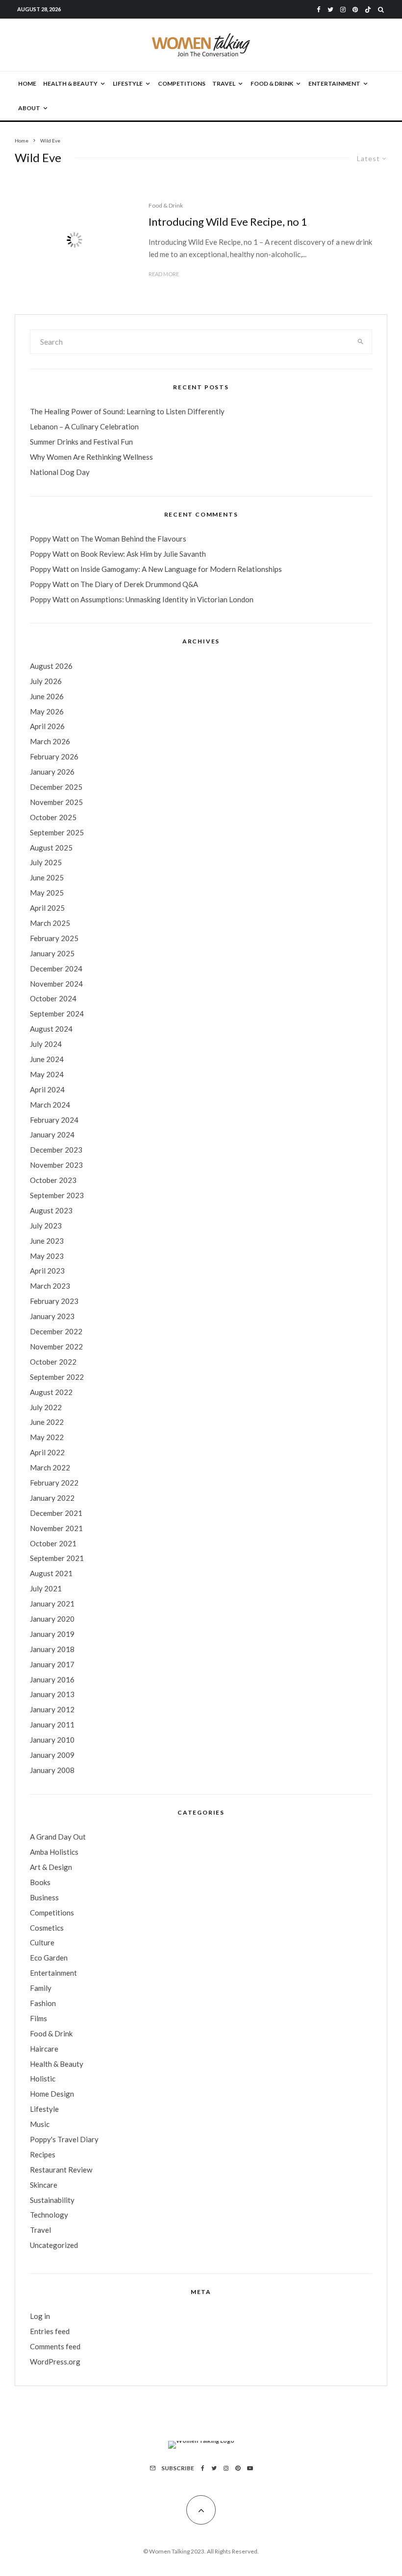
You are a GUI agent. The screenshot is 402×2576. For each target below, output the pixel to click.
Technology (49, 2215)
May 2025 (47, 893)
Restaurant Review (61, 2170)
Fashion (43, 2003)
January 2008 (52, 1770)
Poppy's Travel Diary (64, 2139)
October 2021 (53, 1543)
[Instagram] (343, 10)
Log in (40, 2316)
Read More (164, 274)
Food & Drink (272, 83)
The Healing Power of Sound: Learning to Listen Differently (127, 411)
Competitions (182, 83)
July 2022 (46, 1407)
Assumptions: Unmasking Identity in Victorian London (167, 599)
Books (40, 1882)
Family (41, 1988)
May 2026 (47, 711)
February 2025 (54, 938)
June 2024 (47, 1059)
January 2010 (52, 1740)
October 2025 (53, 817)
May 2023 (47, 1256)
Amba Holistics (54, 1852)
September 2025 (57, 832)
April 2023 (47, 1271)
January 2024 (52, 1134)
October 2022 (53, 1362)
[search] (361, 342)
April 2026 (47, 726)
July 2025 (46, 862)
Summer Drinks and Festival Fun (81, 442)
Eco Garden (49, 1958)
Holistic (43, 2079)
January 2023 (52, 1316)
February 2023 (54, 1301)
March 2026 (50, 741)
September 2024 (57, 1014)
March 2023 (50, 1286)
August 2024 (51, 1029)
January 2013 (52, 1694)
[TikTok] (368, 10)
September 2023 (57, 1195)
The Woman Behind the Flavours (133, 539)
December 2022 (56, 1331)
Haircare (44, 2049)
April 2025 (47, 908)
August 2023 (51, 1210)
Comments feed (55, 2346)
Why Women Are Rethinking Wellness (91, 457)
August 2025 (51, 848)
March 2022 (50, 1467)
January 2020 (52, 1619)
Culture (42, 1942)
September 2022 (57, 1377)
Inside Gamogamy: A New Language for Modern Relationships (181, 569)
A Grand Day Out (58, 1837)
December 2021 (56, 1513)
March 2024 (50, 1105)
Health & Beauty (70, 83)
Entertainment (334, 83)
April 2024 (47, 1089)
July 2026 (46, 681)
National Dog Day (60, 472)
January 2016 (52, 1679)
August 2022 (51, 1392)
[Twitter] (330, 10)
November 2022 (56, 1347)
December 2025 (56, 787)
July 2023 (46, 1226)
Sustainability (52, 2200)
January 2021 (52, 1604)
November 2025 (56, 802)
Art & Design (51, 1867)
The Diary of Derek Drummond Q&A (139, 584)
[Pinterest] (355, 10)
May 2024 (47, 1074)
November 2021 (56, 1528)
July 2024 (46, 1044)
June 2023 (47, 1241)
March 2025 (50, 923)
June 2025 (47, 877)
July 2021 (46, 1588)
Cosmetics (47, 1928)
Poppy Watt (50, 539)
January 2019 (52, 1634)
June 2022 (47, 1422)
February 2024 (54, 1120)
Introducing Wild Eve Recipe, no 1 (228, 222)
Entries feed (50, 2331)
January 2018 (52, 1649)
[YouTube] (250, 2468)
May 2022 (47, 1437)
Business (44, 1897)
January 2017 (52, 1664)
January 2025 (52, 953)
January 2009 (52, 1755)
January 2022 (52, 1498)
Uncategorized (54, 2245)
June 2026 (47, 696)
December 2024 (56, 969)
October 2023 (53, 1180)
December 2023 (56, 1150)
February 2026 (54, 756)
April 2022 (47, 1452)
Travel (224, 83)
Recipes (43, 2154)
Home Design (52, 2094)
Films (38, 2018)
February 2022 (54, 1483)
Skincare (44, 2185)
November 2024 (56, 984)
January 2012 (52, 1709)
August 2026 (51, 666)
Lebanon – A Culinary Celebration (84, 426)
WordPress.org (55, 2362)
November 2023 (56, 1165)
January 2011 (52, 1725)
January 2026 (52, 772)
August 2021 (51, 1573)
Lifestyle (128, 83)
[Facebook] (319, 10)
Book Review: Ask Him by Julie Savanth (143, 554)
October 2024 (53, 998)
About (29, 108)
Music (40, 2124)
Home (27, 83)
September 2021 (57, 1558)
